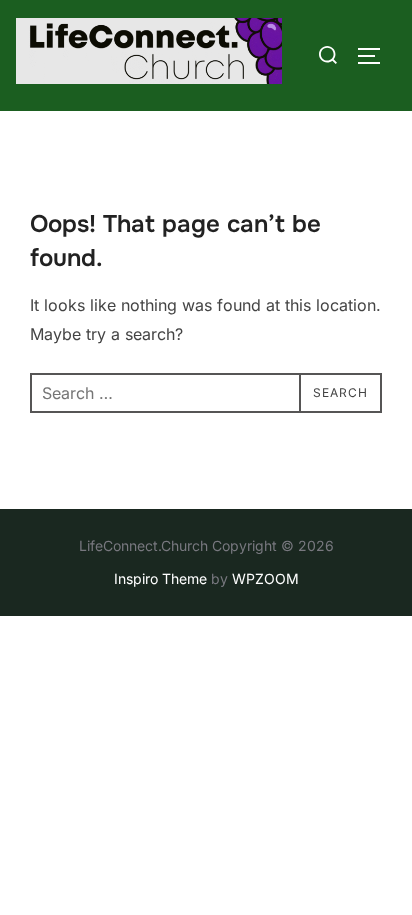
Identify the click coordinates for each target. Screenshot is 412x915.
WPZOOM (265, 578)
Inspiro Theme (160, 578)
